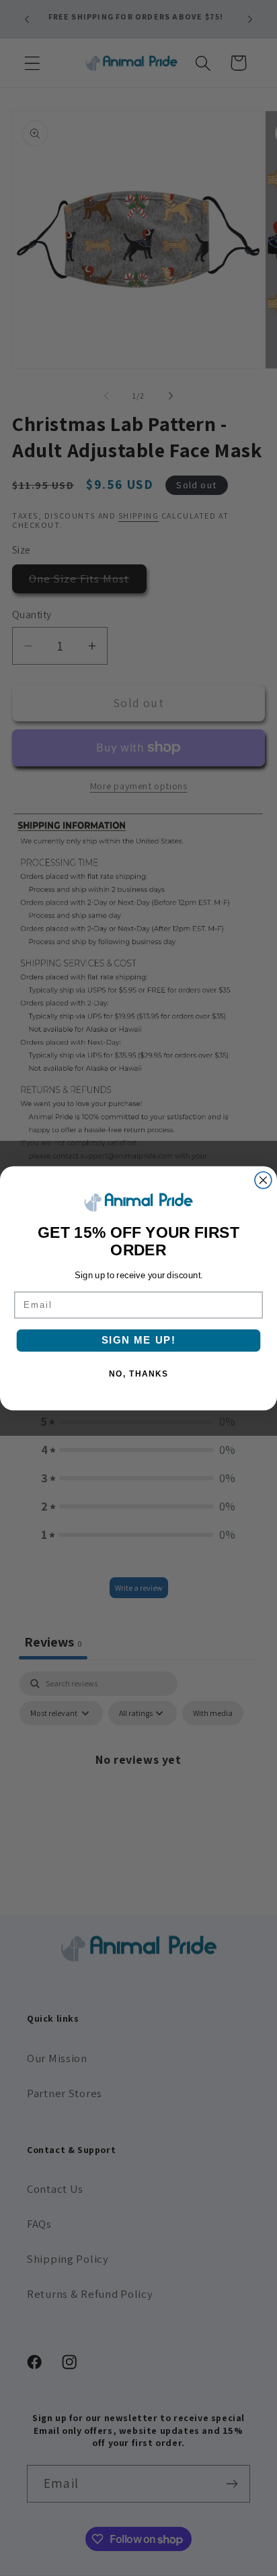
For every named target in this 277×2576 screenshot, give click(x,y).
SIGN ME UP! (138, 1340)
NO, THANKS (138, 1374)
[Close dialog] (263, 1180)
